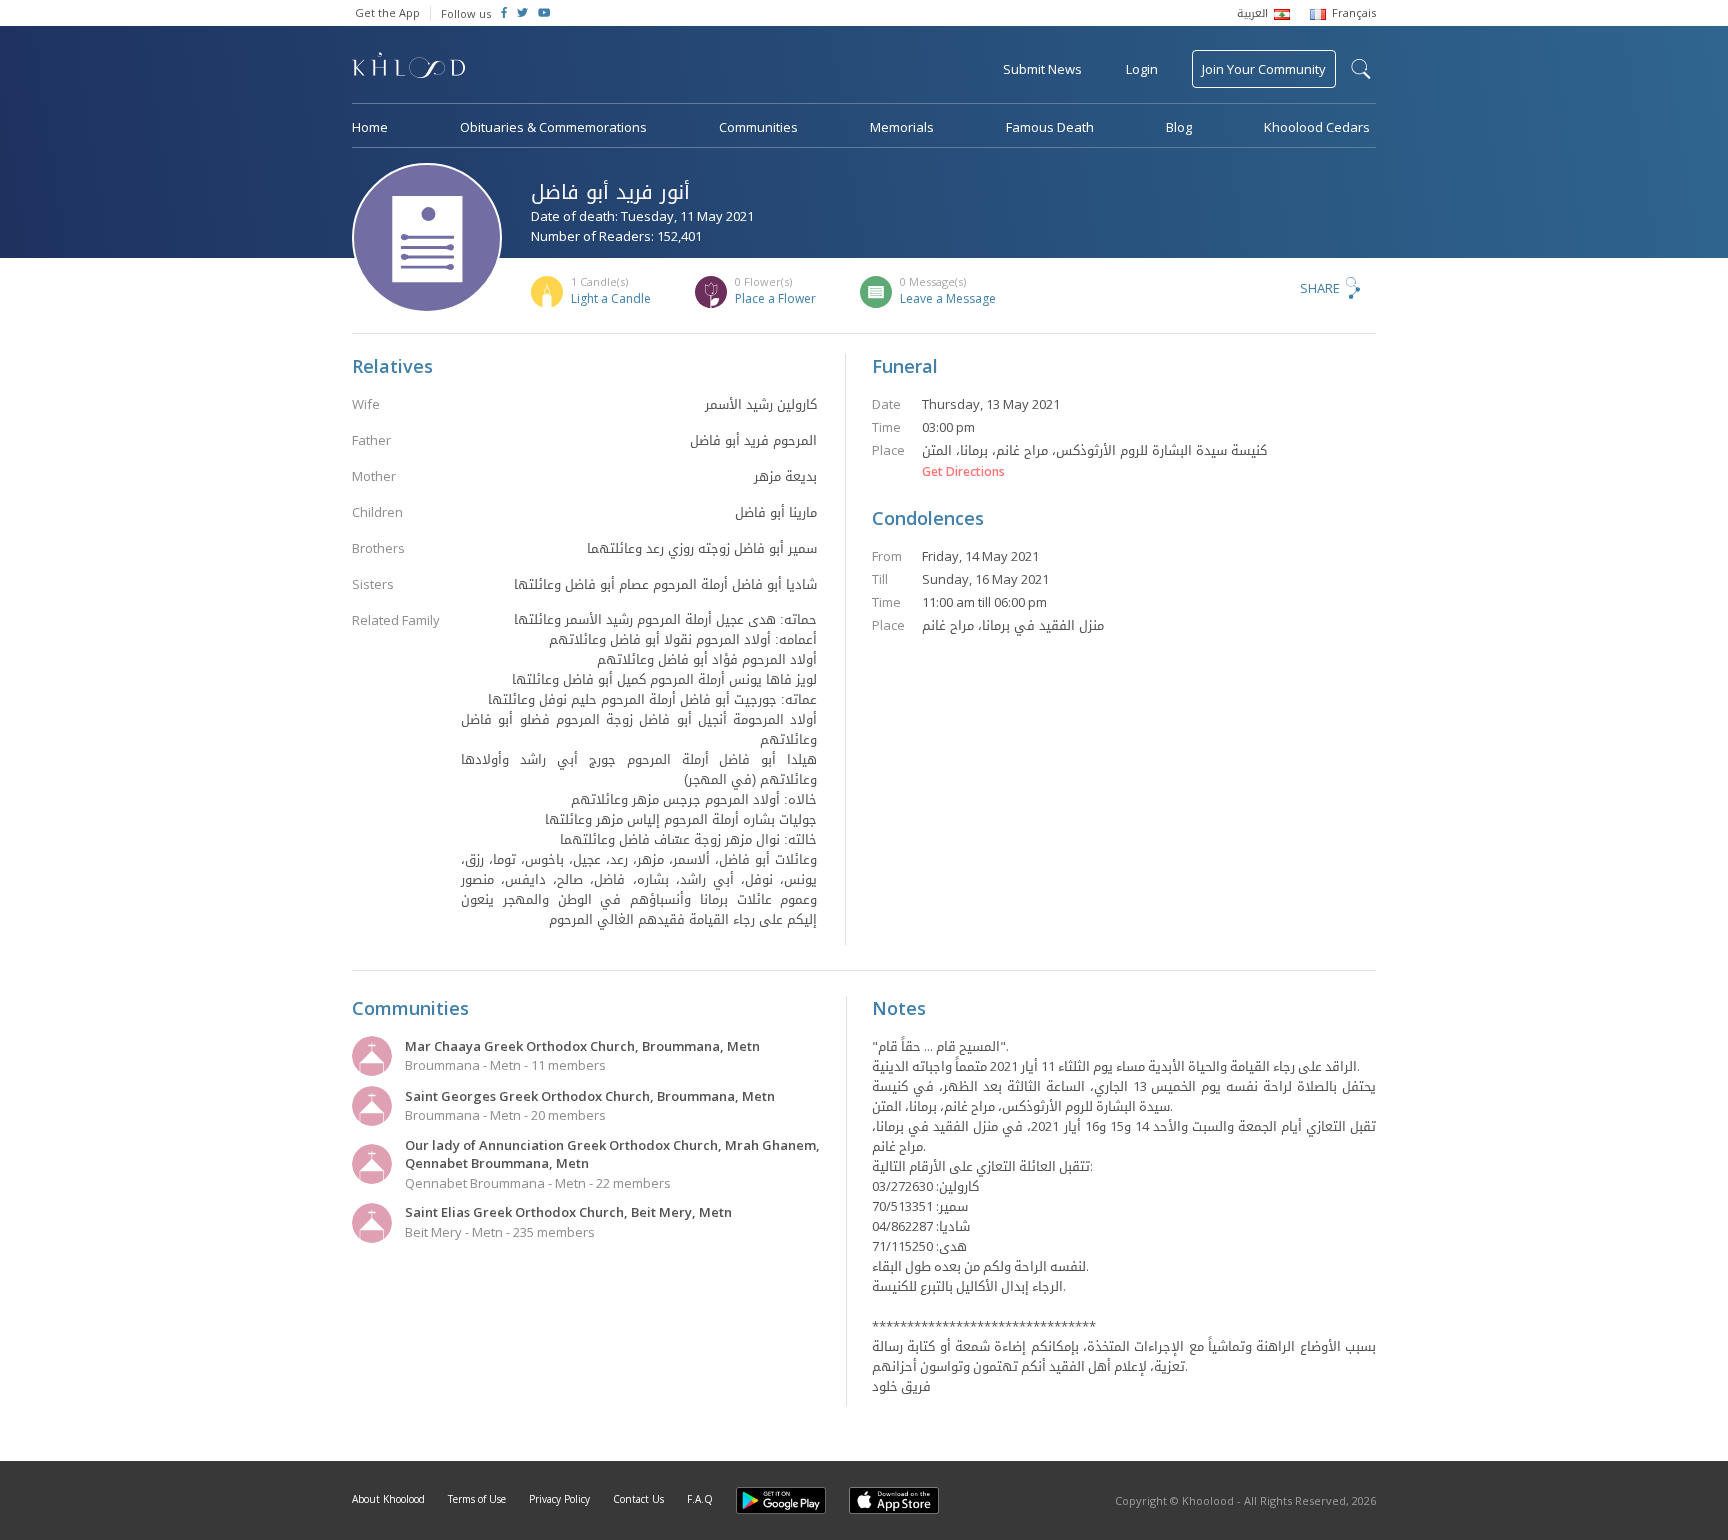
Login (1142, 69)
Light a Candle (611, 298)
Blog (1179, 127)
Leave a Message (948, 298)
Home (370, 127)
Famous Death (1050, 127)
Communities (758, 127)
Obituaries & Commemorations (553, 127)
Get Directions (963, 472)
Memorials (902, 127)
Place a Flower (775, 298)
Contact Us (638, 1499)
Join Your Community (1264, 69)
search (1361, 69)
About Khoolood (388, 1499)
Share (1320, 288)
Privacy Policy (559, 1499)
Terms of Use (477, 1499)
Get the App (387, 12)
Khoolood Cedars (1317, 127)
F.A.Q (700, 1499)
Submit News (1042, 69)
